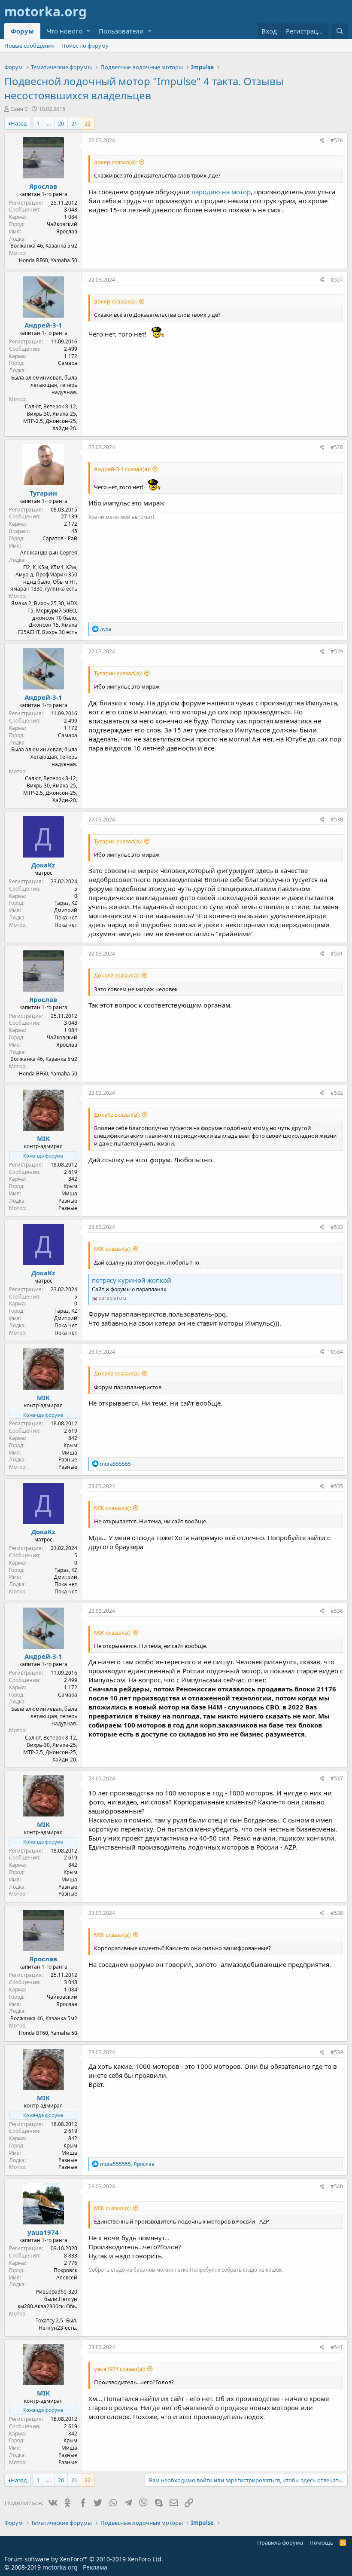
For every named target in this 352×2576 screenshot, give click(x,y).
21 (74, 123)
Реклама (95, 2567)
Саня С (19, 109)
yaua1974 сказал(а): (120, 2369)
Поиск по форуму (85, 46)
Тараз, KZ (66, 903)
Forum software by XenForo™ (84, 2559)
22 (88, 123)
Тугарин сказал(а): (118, 673)
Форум (22, 31)
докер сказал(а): (115, 162)
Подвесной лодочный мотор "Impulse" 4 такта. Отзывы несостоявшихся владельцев (144, 88)
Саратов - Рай (60, 538)
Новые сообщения (29, 46)
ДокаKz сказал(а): (117, 975)
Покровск (65, 2270)
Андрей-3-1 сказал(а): (122, 469)
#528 (337, 447)
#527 (337, 280)
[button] (88, 31)
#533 (337, 1227)
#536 (337, 1611)
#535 (337, 1486)
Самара (68, 363)
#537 (337, 1778)
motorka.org (60, 2567)
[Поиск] (340, 31)
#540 (337, 2186)
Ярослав (43, 186)
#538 (337, 1913)
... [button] (49, 123)
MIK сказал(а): (112, 1249)
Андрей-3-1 (43, 325)
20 (61, 123)
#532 (337, 1093)
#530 (337, 819)
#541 (337, 2347)
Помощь (322, 2542)
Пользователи (121, 31)
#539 (337, 2052)
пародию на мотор (221, 192)
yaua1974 (43, 2232)
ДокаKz (43, 865)
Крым (70, 1186)
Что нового (65, 31)
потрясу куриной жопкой (132, 1280)
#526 (337, 140)
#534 (337, 1352)
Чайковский (62, 224)
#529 (337, 651)
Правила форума (280, 2542)
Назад (19, 123)
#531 (337, 954)
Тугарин (43, 493)
